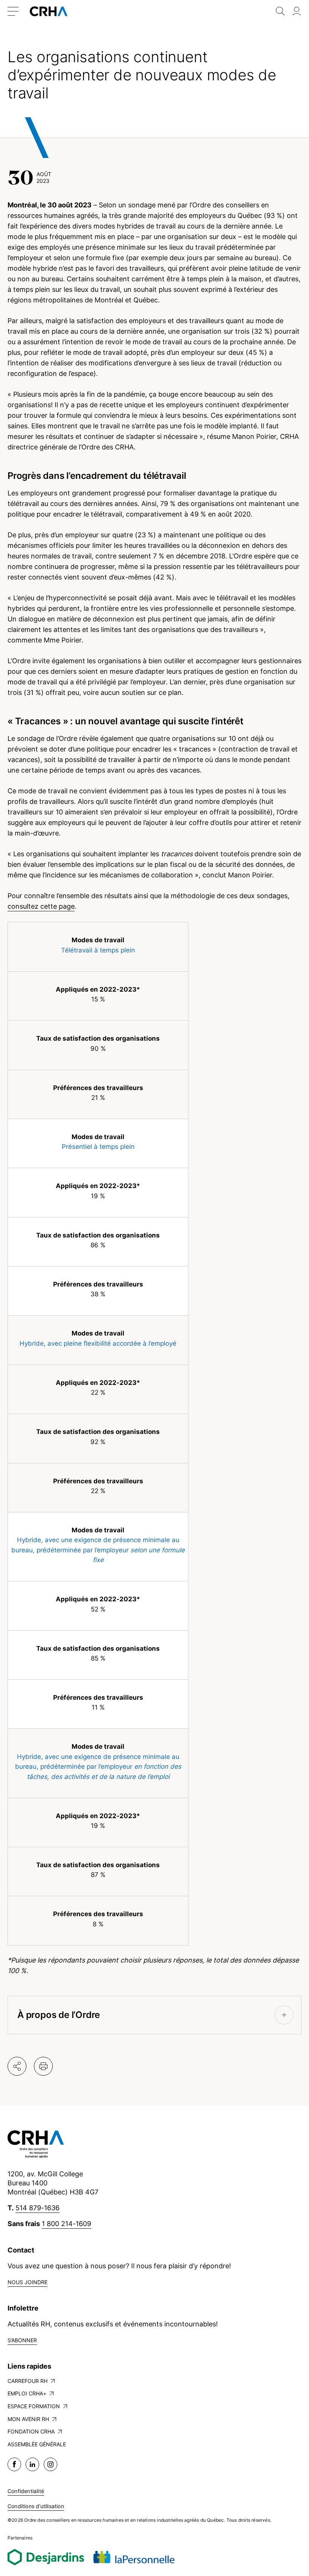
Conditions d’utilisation (36, 2506)
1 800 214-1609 (67, 2224)
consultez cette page (41, 906)
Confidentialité (26, 2491)
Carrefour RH (28, 2381)
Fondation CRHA (31, 2431)
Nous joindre (28, 2282)
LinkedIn (32, 2464)
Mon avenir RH (28, 2419)
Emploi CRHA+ (27, 2393)
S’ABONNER (22, 2340)
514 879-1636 (37, 2208)
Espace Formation (34, 2406)
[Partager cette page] (17, 2066)
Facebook (14, 2464)
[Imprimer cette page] (43, 2066)
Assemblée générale (37, 2444)
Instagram (50, 2464)
